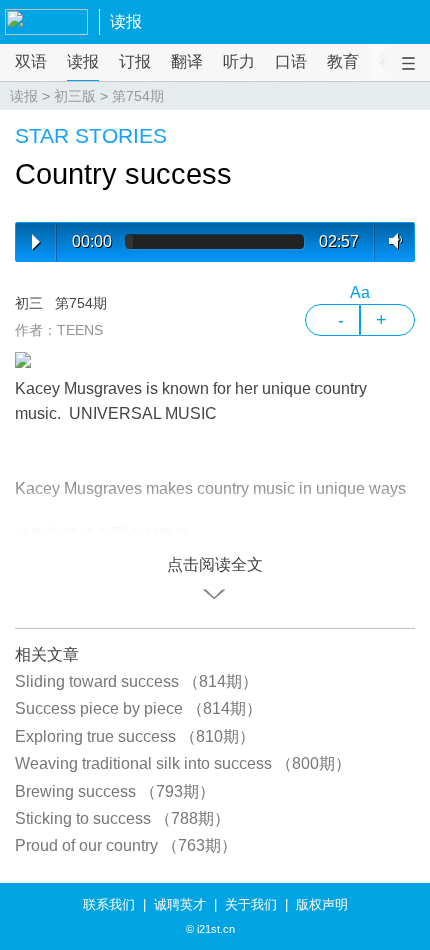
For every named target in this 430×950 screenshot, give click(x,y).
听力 (239, 61)
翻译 (187, 61)
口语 (291, 61)
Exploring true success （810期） (135, 736)
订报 (135, 61)
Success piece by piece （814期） (138, 708)
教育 (343, 61)
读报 (126, 21)
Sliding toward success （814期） (136, 681)
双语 (31, 61)
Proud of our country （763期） (126, 845)
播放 (36, 242)
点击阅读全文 (215, 564)
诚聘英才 (180, 904)
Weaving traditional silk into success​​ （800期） (183, 763)
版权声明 (322, 904)
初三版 (75, 96)
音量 (391, 241)
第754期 (138, 96)
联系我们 (109, 904)
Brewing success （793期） (115, 791)
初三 (29, 303)
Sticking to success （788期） (122, 818)
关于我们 (251, 904)
